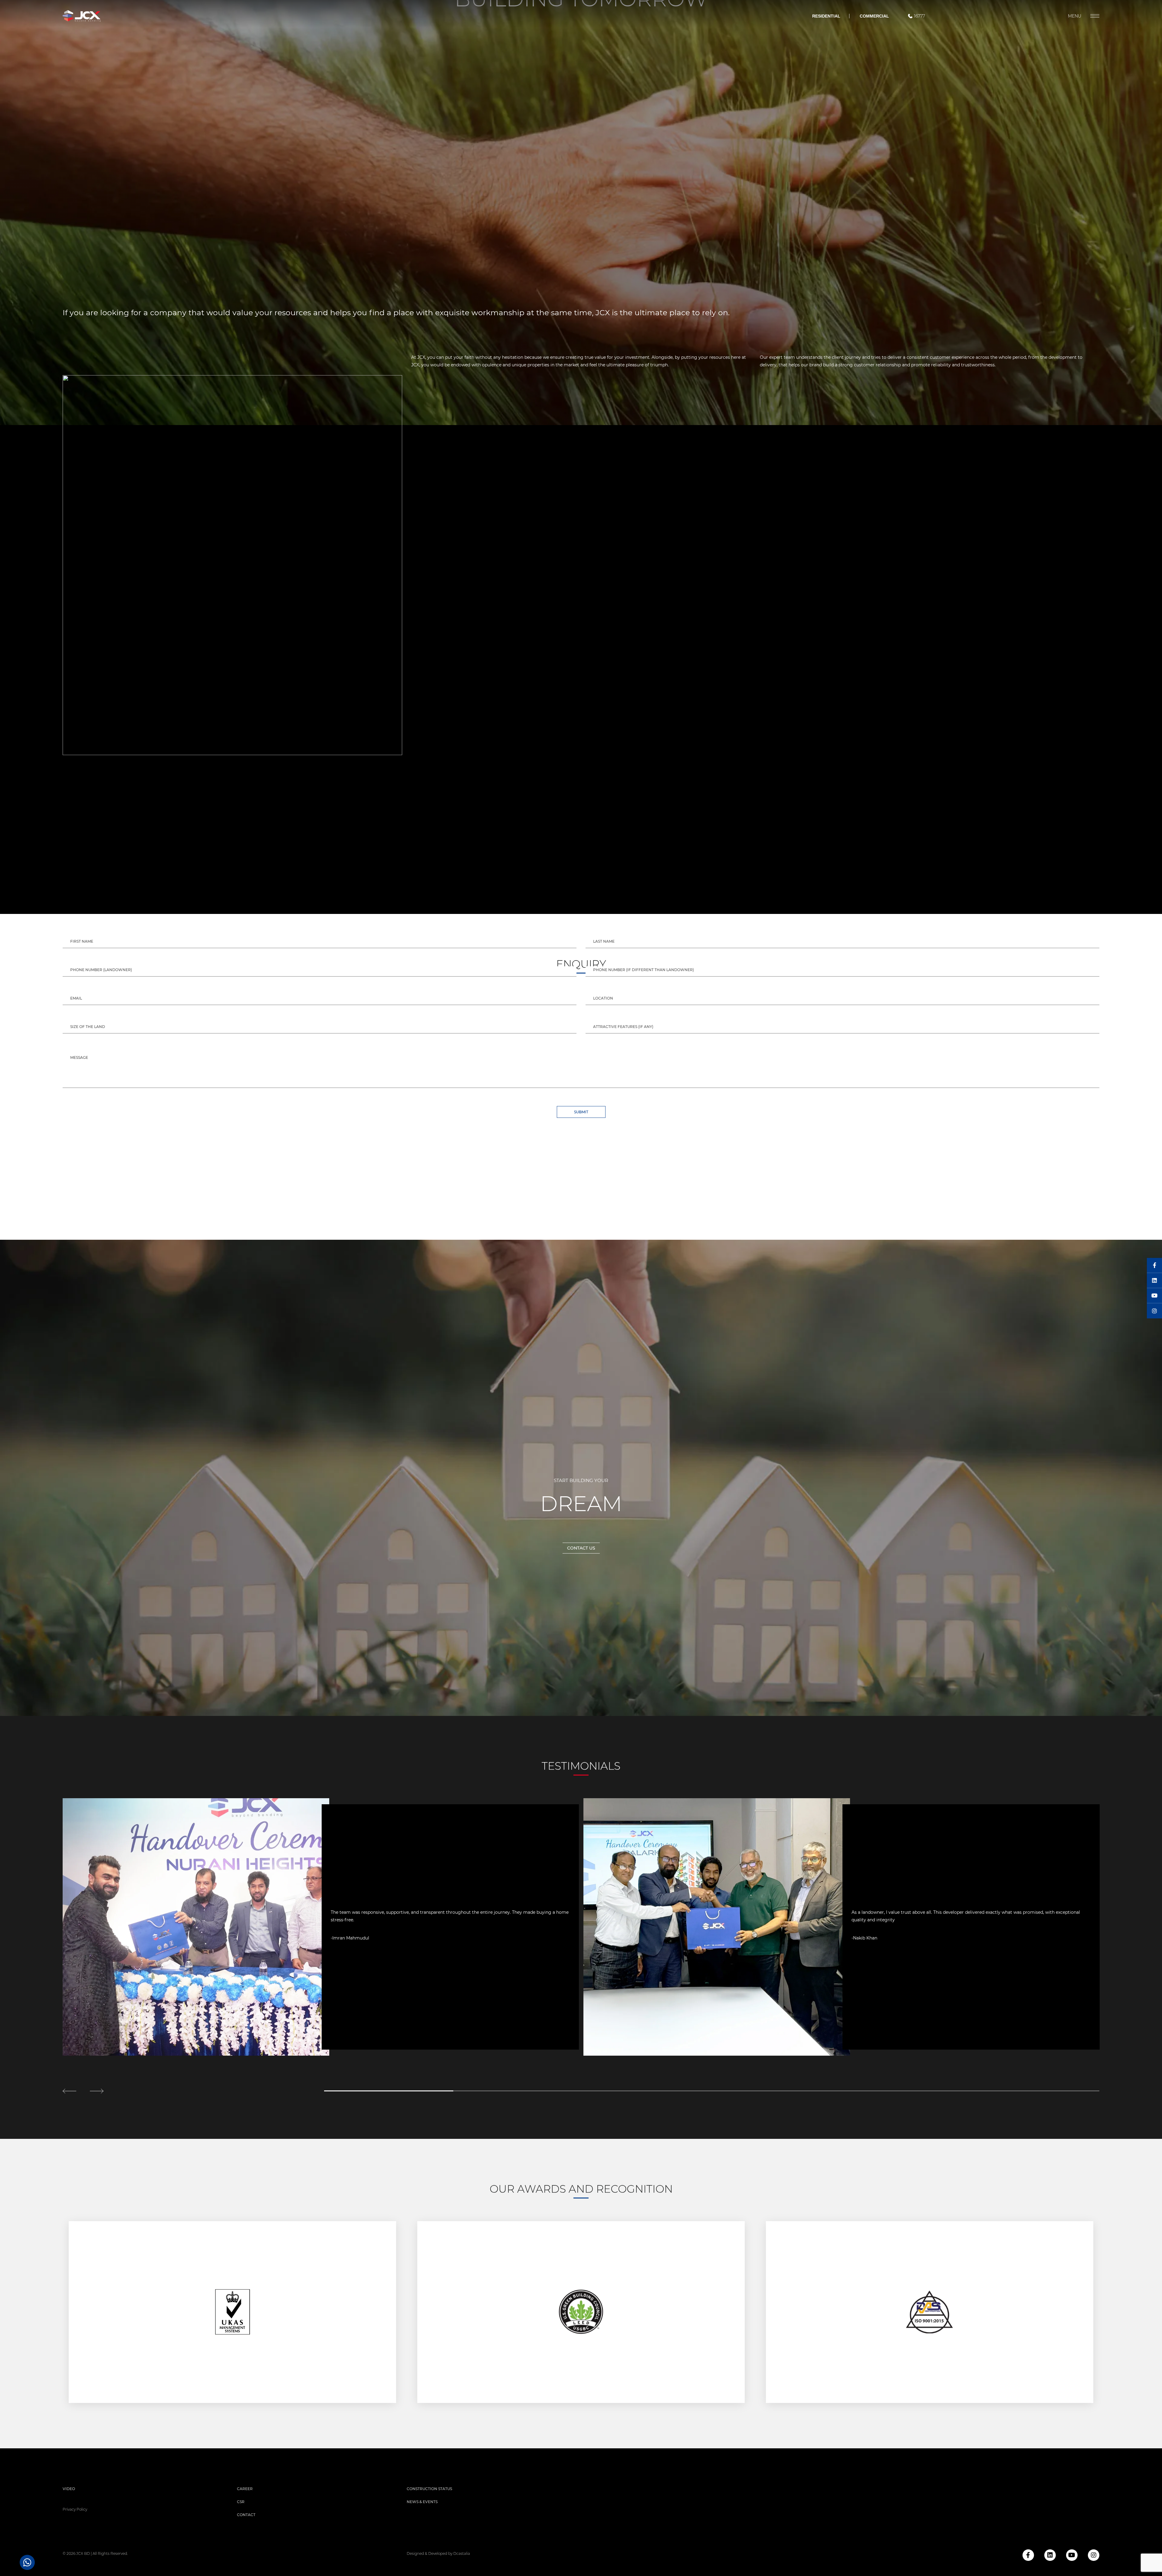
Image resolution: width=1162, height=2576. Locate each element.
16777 (919, 16)
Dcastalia (462, 2553)
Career (245, 2489)
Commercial (874, 16)
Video (69, 2489)
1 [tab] (389, 2091)
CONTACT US (581, 1548)
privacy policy (75, 2509)
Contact (246, 2515)
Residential (826, 16)
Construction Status (429, 2489)
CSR (241, 2502)
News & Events (422, 2502)
